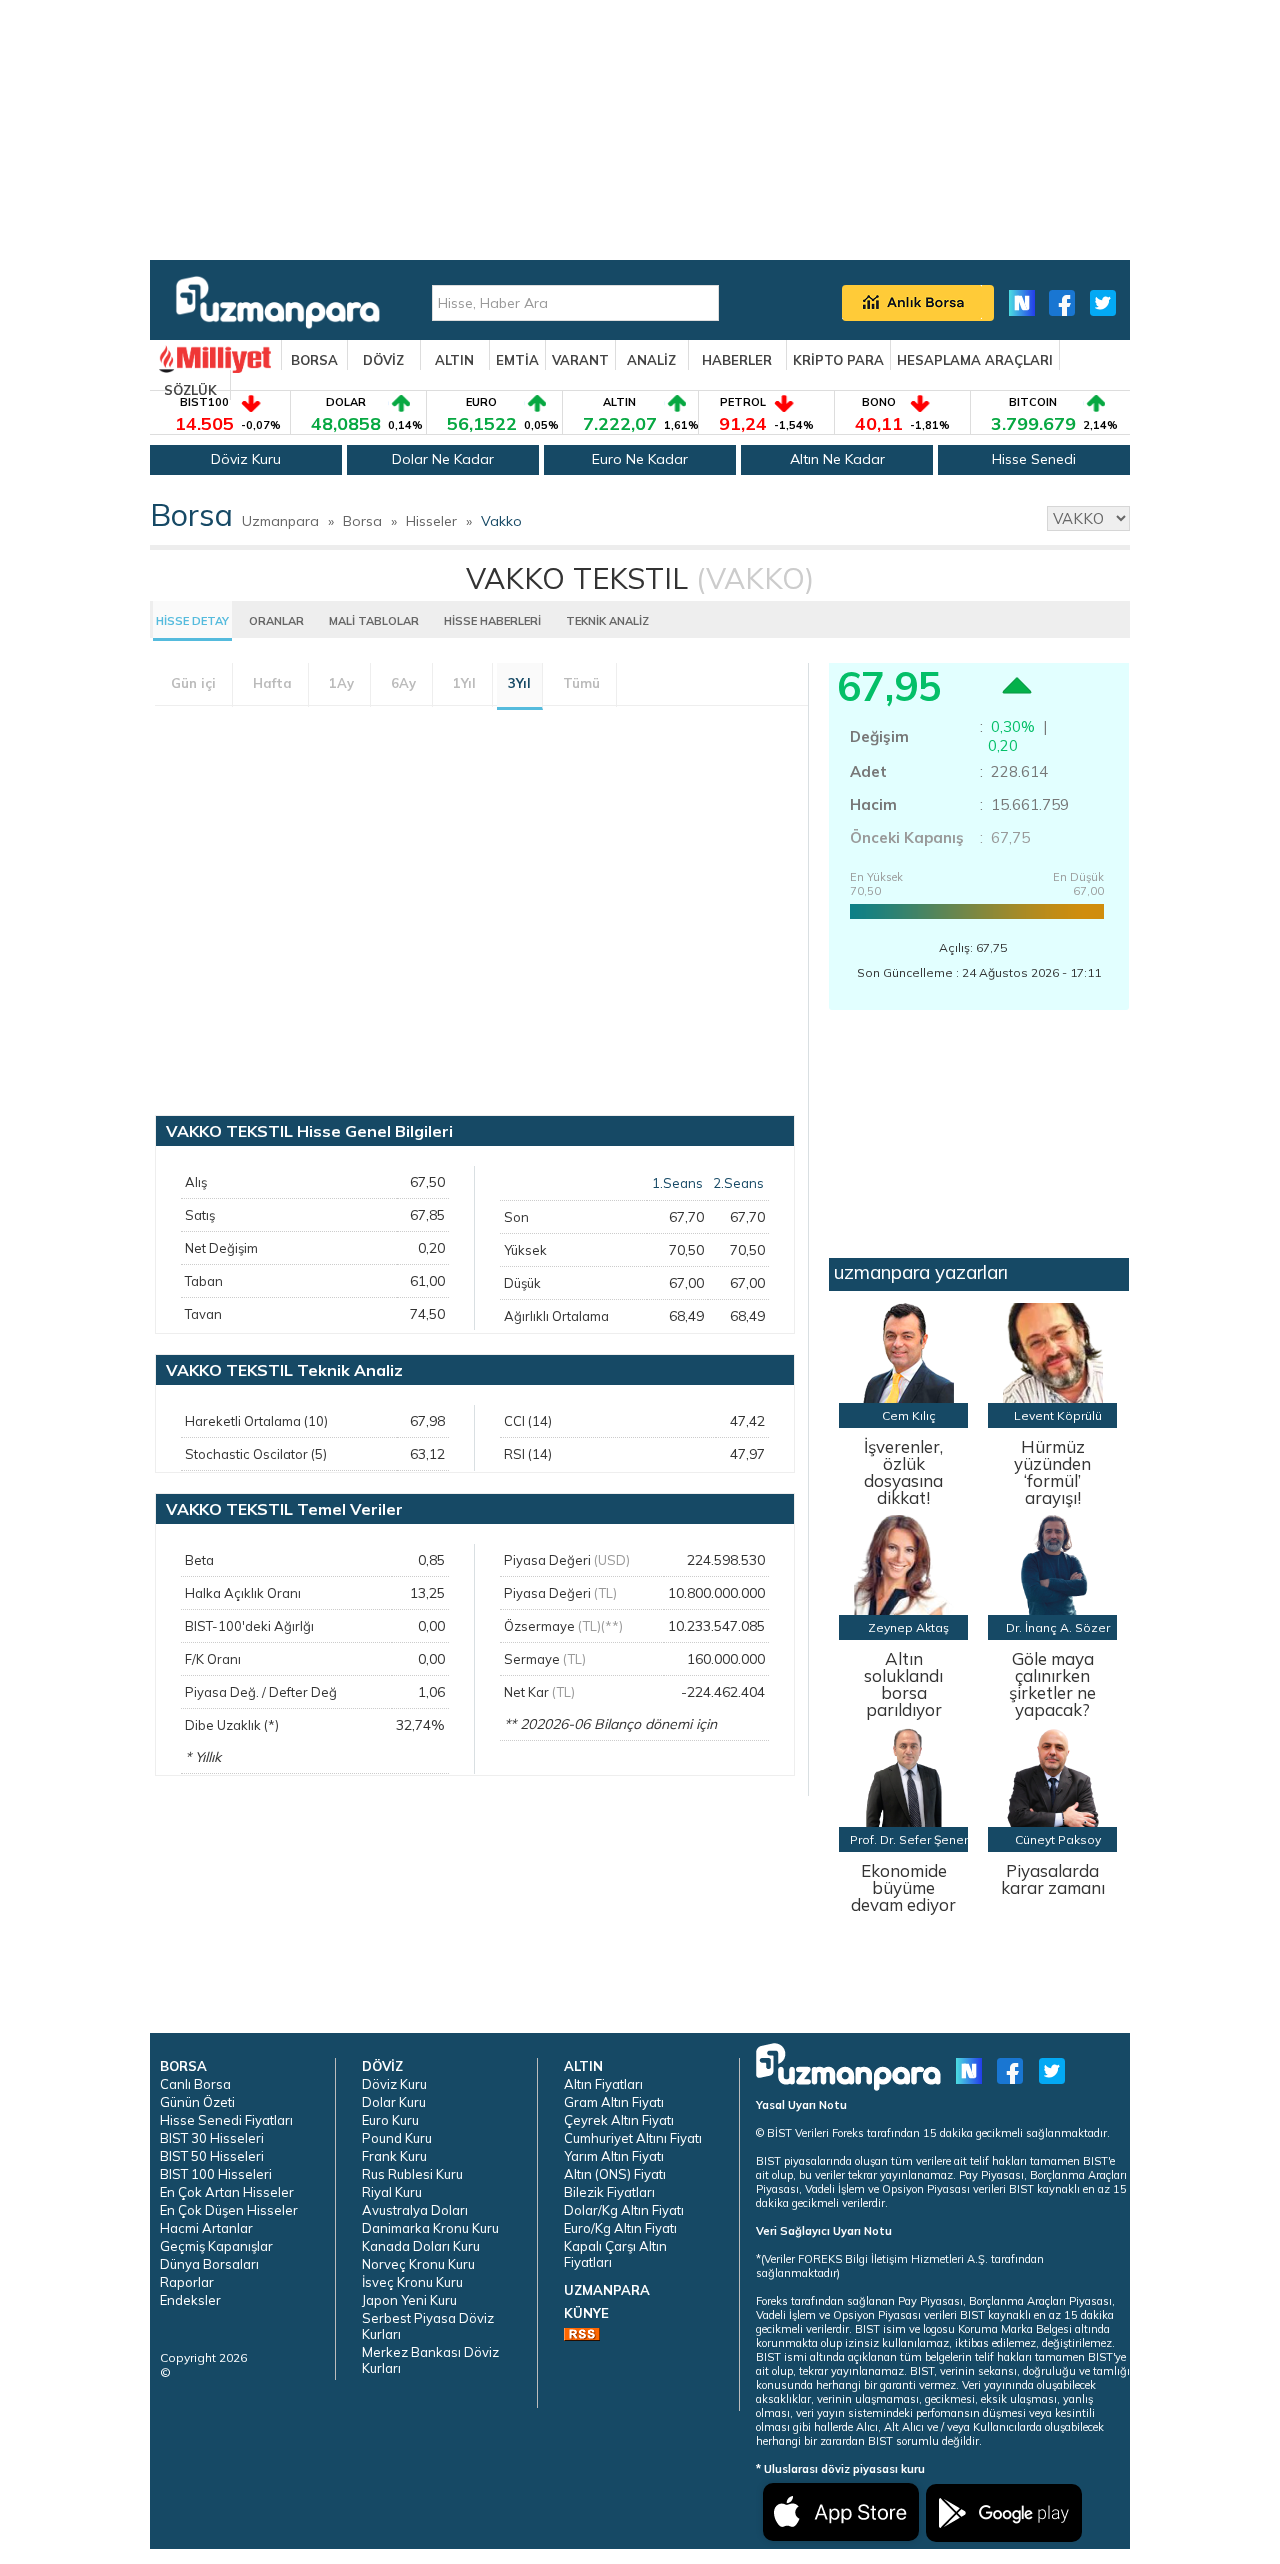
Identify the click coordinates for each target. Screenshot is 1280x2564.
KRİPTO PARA (838, 360)
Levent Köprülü (1058, 1415)
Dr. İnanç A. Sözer (1058, 1627)
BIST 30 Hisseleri (212, 2138)
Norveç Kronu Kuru (418, 2264)
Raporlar (187, 2282)
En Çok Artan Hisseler (227, 2192)
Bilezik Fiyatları (609, 2192)
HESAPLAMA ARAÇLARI (975, 360)
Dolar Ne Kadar (443, 459)
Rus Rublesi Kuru (412, 2174)
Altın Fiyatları (603, 2084)
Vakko (501, 521)
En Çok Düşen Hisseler (229, 2210)
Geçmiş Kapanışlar (216, 2246)
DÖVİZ (383, 360)
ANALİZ (651, 360)
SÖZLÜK (190, 390)
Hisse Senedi (1034, 459)
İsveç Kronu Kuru (412, 2282)
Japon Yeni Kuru (409, 2300)
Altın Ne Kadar (837, 459)
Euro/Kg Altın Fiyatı (620, 2228)
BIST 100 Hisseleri (216, 2174)
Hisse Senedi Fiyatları (226, 2120)
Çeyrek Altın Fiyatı (619, 2120)
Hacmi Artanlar (206, 2228)
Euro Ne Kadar (640, 459)
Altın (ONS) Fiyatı (615, 2174)
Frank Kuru (394, 2156)
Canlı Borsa (195, 2084)
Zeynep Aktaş (908, 1627)
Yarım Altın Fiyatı (614, 2156)
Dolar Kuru (394, 2102)
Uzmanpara (280, 521)
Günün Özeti (197, 2102)
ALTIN (454, 360)
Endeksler (190, 2300)
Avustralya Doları (415, 2210)
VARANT (580, 360)
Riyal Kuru (392, 2192)
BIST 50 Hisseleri (212, 2156)
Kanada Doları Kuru (421, 2246)
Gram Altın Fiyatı (614, 2102)
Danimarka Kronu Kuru (430, 2228)
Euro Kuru (390, 2120)
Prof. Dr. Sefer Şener (909, 1839)
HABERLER (737, 360)
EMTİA (517, 360)
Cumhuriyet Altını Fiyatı (633, 2138)
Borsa (362, 521)
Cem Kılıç (909, 1415)
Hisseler (431, 521)
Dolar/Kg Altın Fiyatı (624, 2210)
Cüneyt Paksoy (1058, 1839)
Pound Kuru (397, 2138)
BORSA (314, 360)
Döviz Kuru (246, 459)
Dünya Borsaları (209, 2264)
